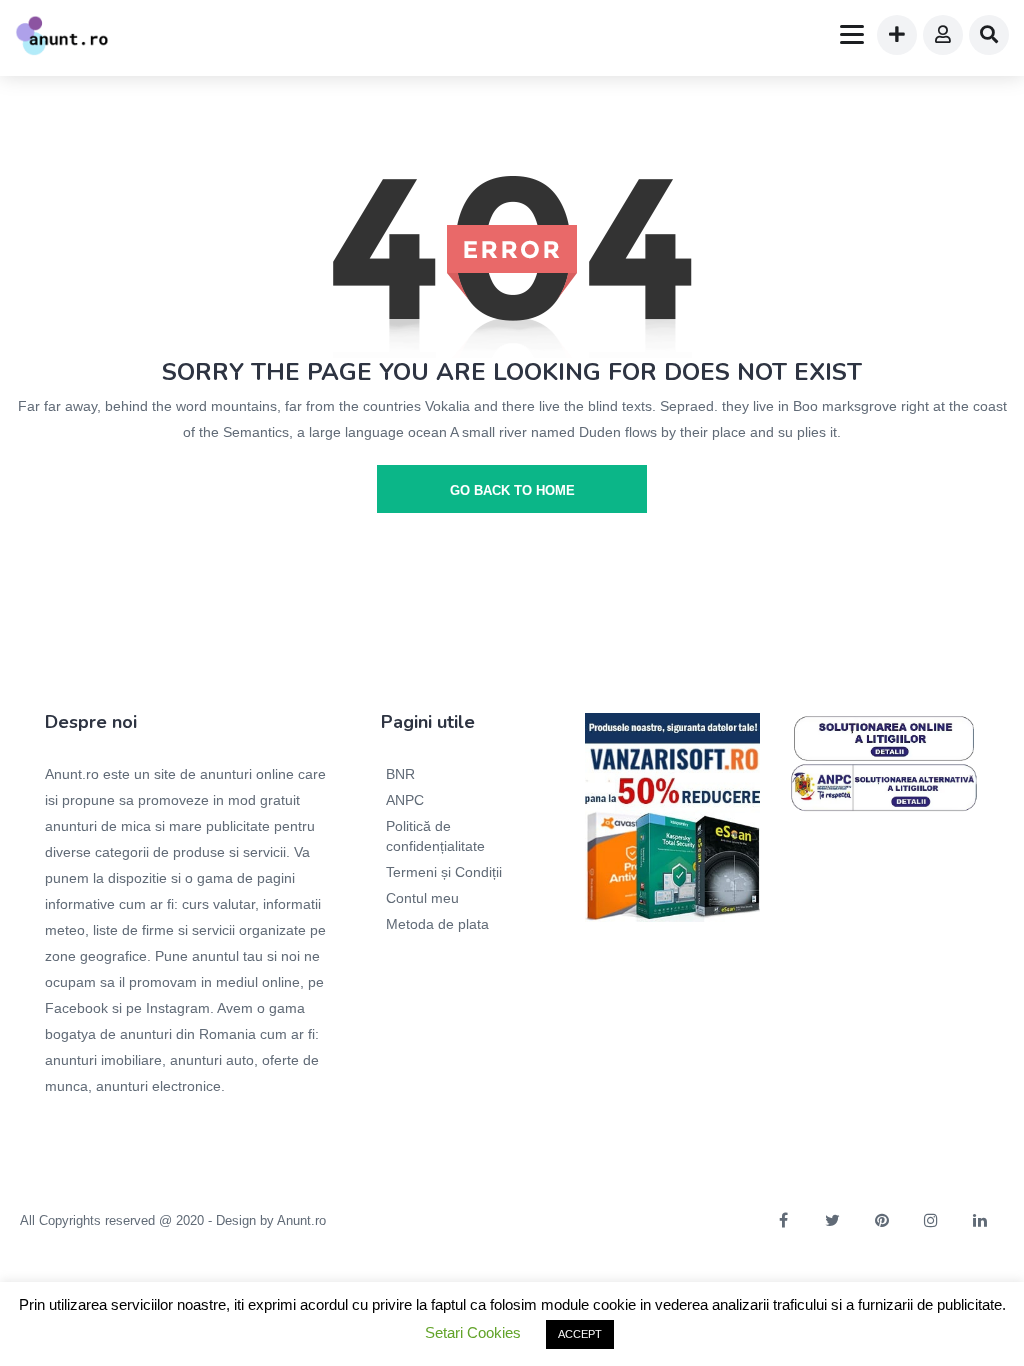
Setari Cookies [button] (473, 1332)
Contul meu (422, 898)
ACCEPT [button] (580, 1334)
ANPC (405, 800)
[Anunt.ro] (62, 38)
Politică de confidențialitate (435, 836)
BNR (400, 774)
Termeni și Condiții (444, 872)
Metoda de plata (437, 924)
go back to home (512, 490)
